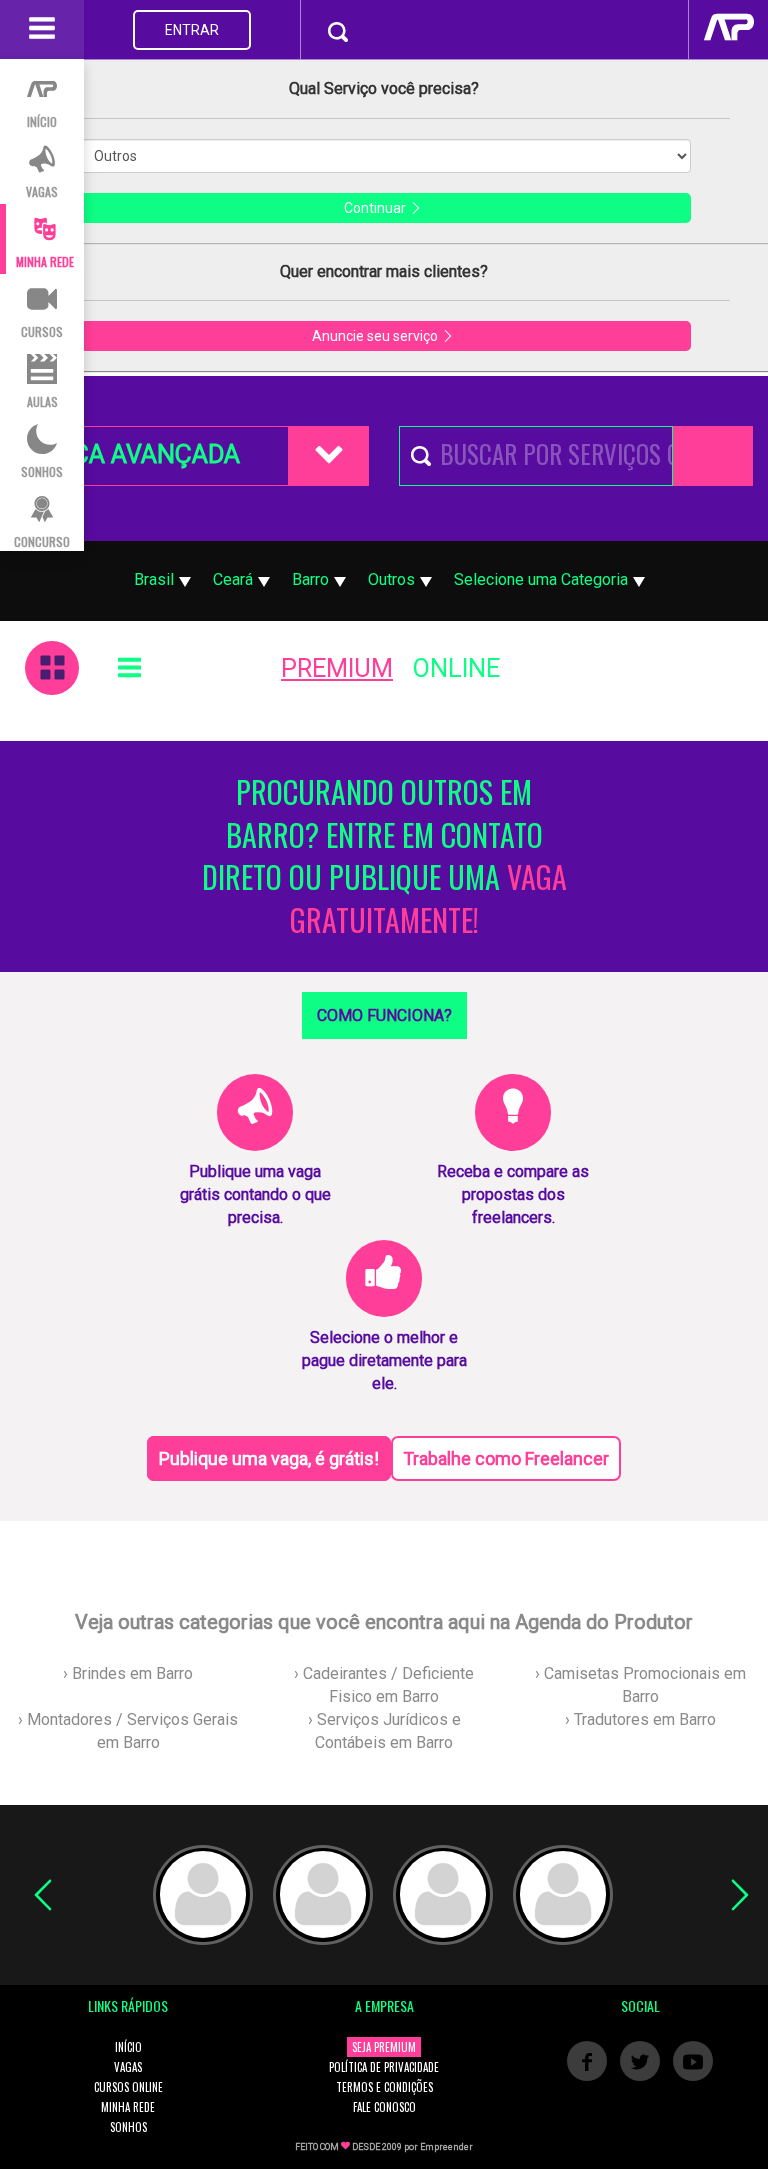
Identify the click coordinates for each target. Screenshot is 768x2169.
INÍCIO (128, 2047)
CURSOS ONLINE (128, 2087)
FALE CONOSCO (384, 2107)
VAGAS (128, 2067)
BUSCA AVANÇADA (133, 454)
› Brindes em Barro (128, 1673)
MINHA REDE (128, 2107)
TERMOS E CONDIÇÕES (384, 2087)
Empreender (446, 2147)
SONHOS (128, 2127)
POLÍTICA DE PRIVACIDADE (384, 2067)
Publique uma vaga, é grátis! (269, 1458)
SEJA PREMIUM (384, 2047)
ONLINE (456, 668)
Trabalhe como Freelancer (506, 1458)
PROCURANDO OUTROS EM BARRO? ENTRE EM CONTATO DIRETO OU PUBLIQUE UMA (384, 856)
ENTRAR (192, 30)
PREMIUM (337, 668)
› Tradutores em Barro (640, 1719)
